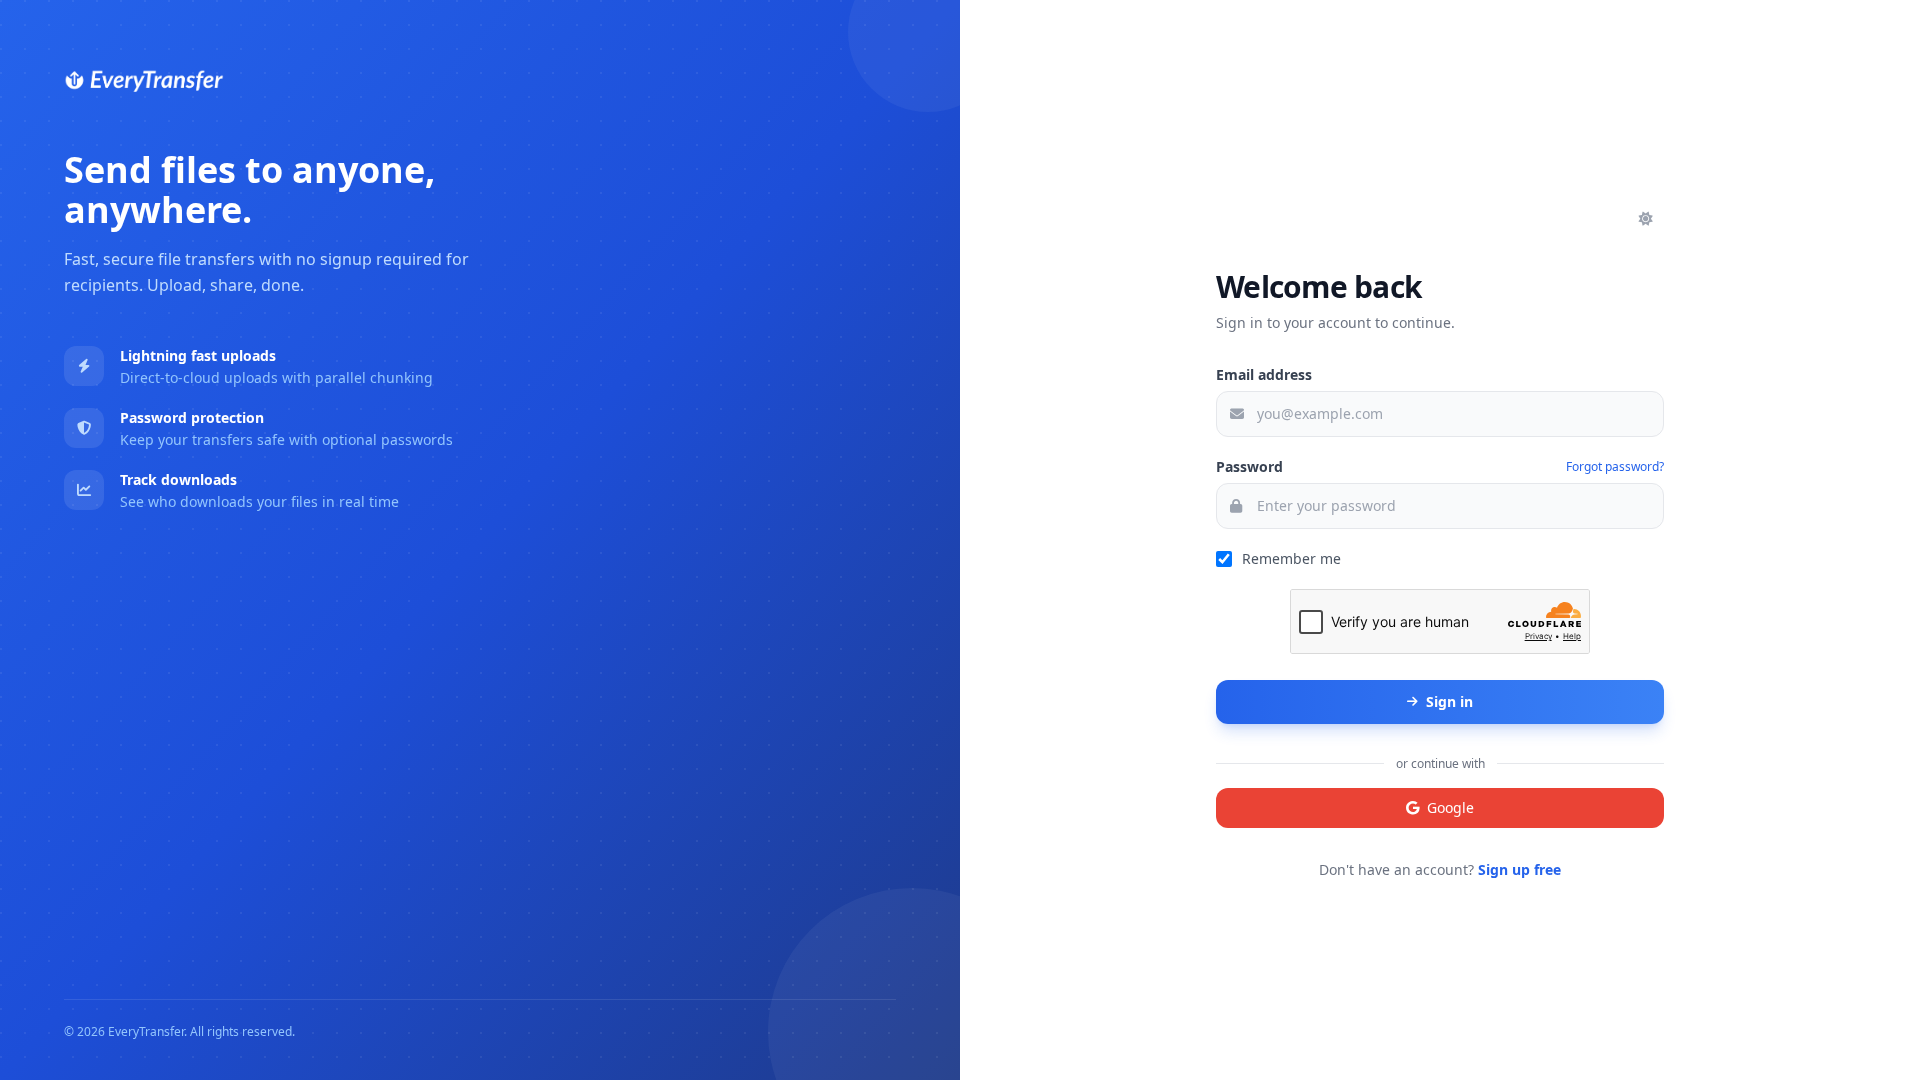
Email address (1264, 374)
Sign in (1449, 701)
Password (1249, 466)
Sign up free (1519, 869)
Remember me (1291, 558)
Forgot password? (1615, 467)
